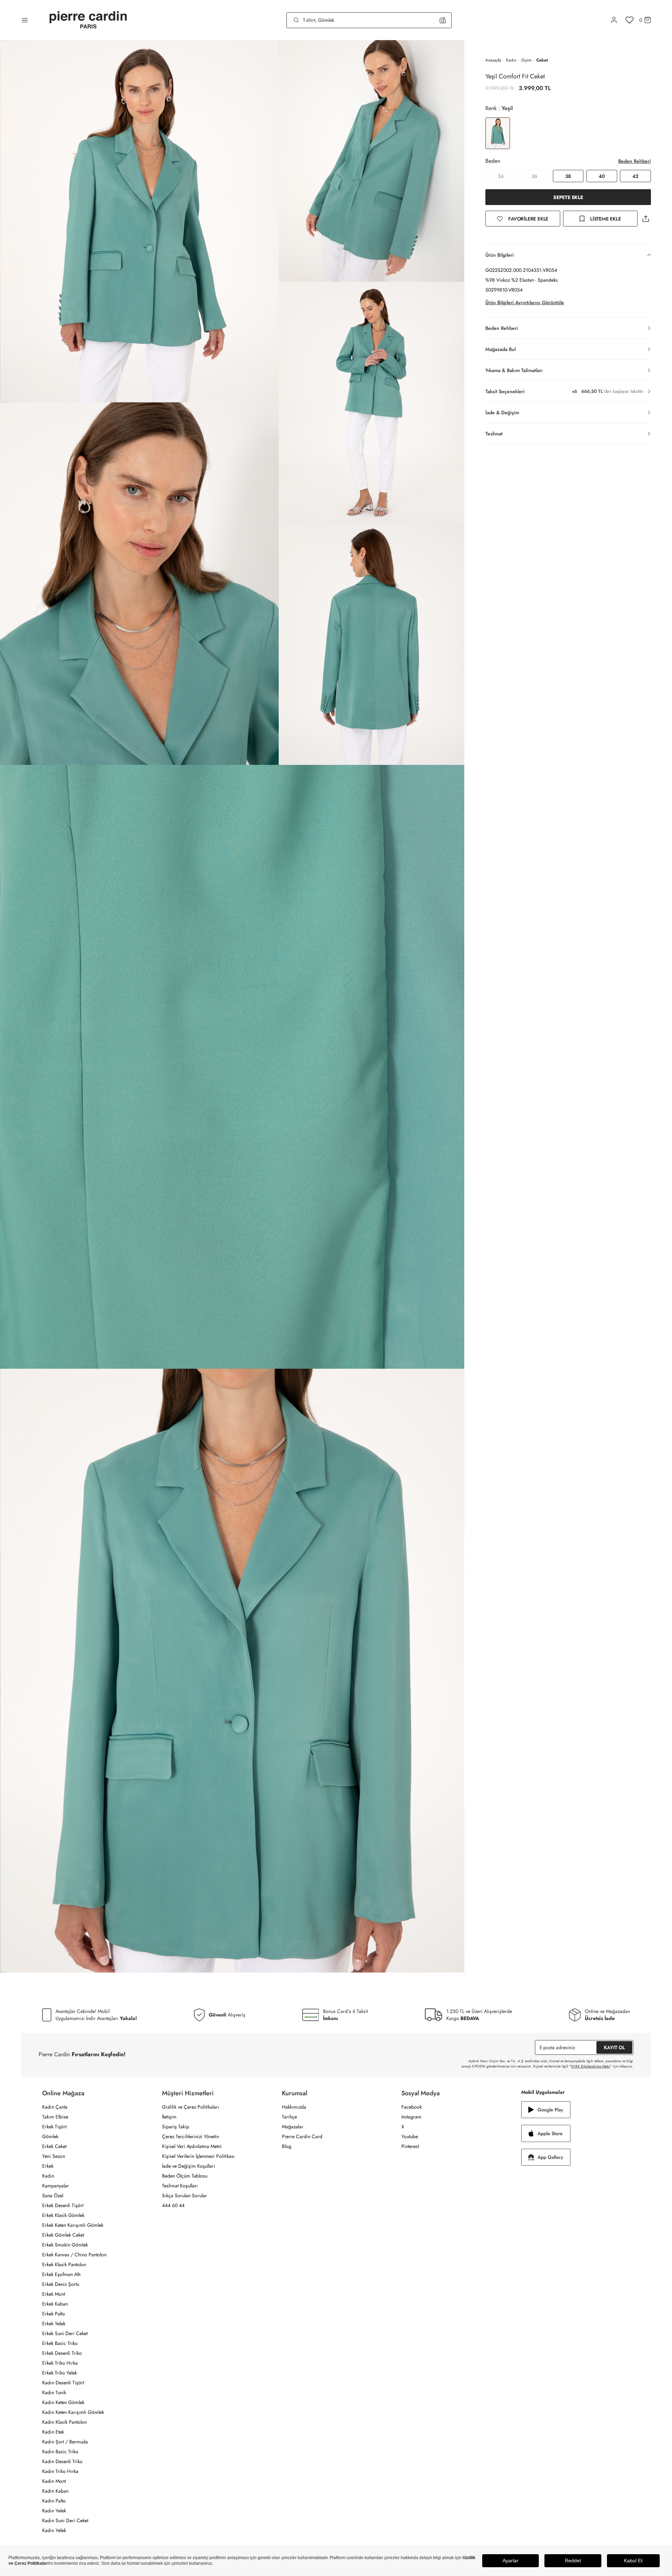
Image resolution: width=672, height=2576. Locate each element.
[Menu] (25, 20)
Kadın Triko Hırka (60, 2471)
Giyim (526, 60)
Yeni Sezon (54, 2156)
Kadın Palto (54, 2501)
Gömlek (50, 2136)
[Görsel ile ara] (443, 20)
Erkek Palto (54, 2314)
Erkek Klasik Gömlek (63, 2215)
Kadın (511, 60)
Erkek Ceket (54, 2146)
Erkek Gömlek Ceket (63, 2235)
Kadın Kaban (55, 2491)
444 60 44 (173, 2205)
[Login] (614, 20)
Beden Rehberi (635, 161)
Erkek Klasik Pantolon (64, 2264)
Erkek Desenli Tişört (63, 2205)
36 (534, 176)
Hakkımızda (294, 2107)
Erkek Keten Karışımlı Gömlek (73, 2225)
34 (501, 176)
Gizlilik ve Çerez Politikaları (191, 2107)
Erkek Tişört (54, 2127)
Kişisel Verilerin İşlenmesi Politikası (198, 2156)
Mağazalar (293, 2127)
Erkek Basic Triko (60, 2343)
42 (635, 176)
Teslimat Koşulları (180, 2186)
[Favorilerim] (630, 20)
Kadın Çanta (55, 2107)
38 (568, 176)
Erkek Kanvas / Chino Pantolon (74, 2255)
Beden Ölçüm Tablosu (185, 2176)
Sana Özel (53, 2195)
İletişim (169, 2117)
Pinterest (410, 2146)
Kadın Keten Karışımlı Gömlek (73, 2412)
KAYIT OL (614, 2047)
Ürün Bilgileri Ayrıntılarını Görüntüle (525, 302)
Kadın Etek (53, 2432)
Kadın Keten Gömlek (63, 2402)
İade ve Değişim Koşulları (189, 2166)
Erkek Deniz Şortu (61, 2284)
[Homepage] (88, 20)
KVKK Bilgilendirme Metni (591, 2066)
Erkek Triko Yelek (60, 2373)
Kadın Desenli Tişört (63, 2383)
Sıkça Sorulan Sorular (185, 2195)
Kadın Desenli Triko (62, 2461)
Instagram (411, 2117)
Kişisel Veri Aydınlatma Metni (192, 2146)
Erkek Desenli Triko (62, 2353)
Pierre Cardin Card (302, 2136)
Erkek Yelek (54, 2323)
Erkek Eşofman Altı (62, 2274)
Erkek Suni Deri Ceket (65, 2333)
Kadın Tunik (54, 2392)
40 (602, 176)
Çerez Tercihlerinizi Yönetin (190, 2136)
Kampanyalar (56, 2186)
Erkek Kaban (55, 2304)
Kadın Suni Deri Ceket (65, 2520)
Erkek (48, 2166)
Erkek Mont (54, 2294)
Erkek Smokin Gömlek (65, 2245)
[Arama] (296, 20)
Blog (287, 2146)
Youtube (410, 2136)
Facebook (412, 2107)
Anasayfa (493, 60)
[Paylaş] (646, 219)
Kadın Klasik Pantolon (64, 2422)
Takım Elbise (55, 2117)
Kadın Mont (54, 2481)
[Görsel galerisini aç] (139, 221)
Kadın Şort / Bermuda (65, 2442)
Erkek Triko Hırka (60, 2363)
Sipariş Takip (176, 2127)
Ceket (542, 60)
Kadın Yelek (54, 2511)
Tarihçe (289, 2117)
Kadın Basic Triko (60, 2452)
